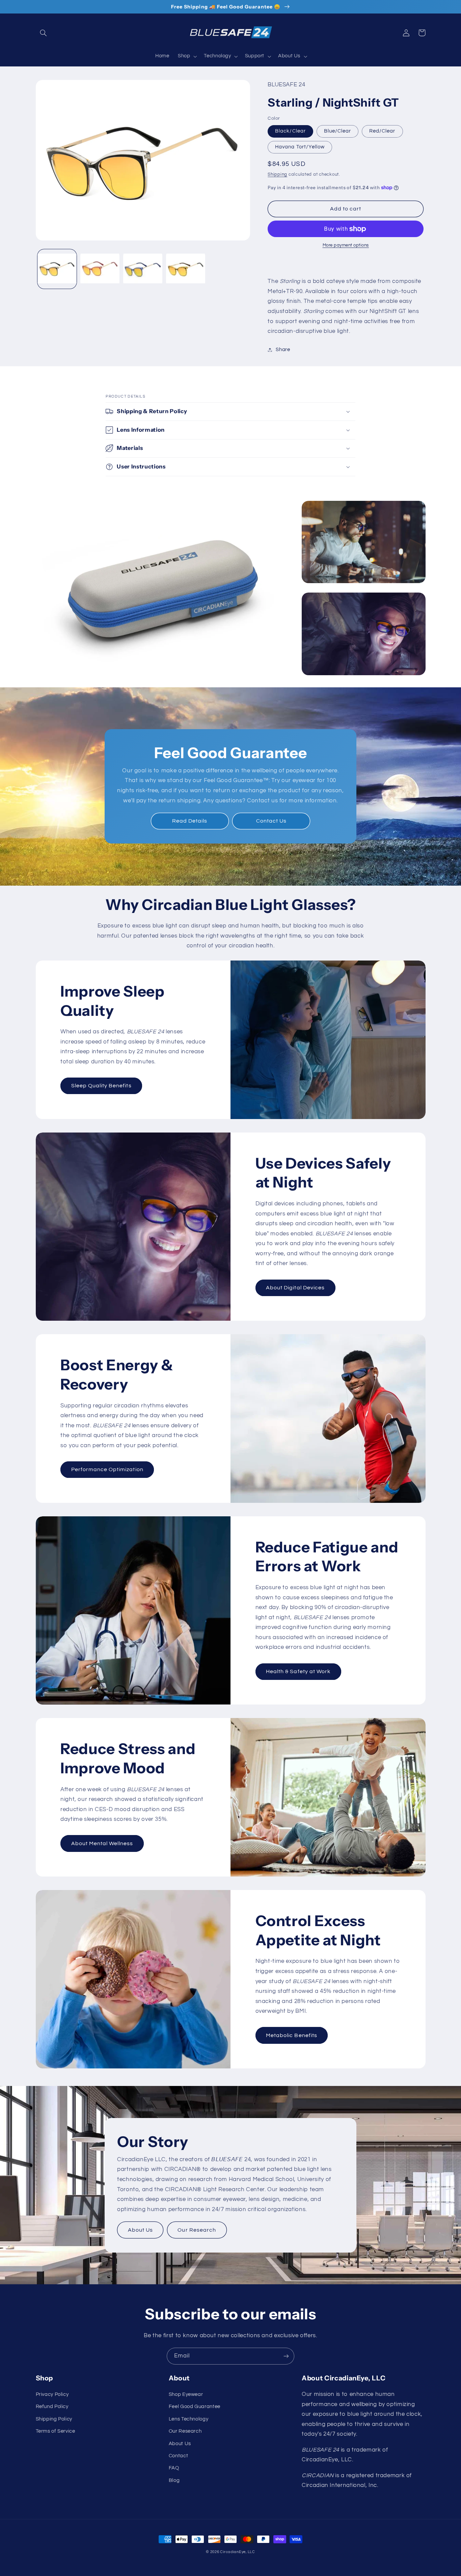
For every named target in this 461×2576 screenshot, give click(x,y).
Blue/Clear (338, 131)
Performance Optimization (107, 1469)
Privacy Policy (52, 2394)
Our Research (197, 2230)
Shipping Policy (54, 2419)
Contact (178, 2456)
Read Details (190, 821)
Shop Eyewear (186, 2394)
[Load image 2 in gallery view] (100, 269)
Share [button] (283, 350)
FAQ (174, 2468)
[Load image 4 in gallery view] (186, 269)
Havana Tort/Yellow (300, 147)
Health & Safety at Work (298, 1671)
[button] (44, 33)
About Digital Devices (295, 1288)
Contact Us (272, 821)
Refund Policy (52, 2407)
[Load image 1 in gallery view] (57, 269)
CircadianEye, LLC (238, 2552)
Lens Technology (188, 2419)
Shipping (277, 175)
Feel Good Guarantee (195, 2407)
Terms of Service (56, 2431)
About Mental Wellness (102, 1843)
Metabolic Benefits (292, 2035)
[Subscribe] (286, 2356)
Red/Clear (382, 131)
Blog (174, 2480)
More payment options (346, 245)
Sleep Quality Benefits (101, 1086)
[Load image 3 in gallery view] (143, 269)
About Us (140, 2230)
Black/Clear (290, 131)
